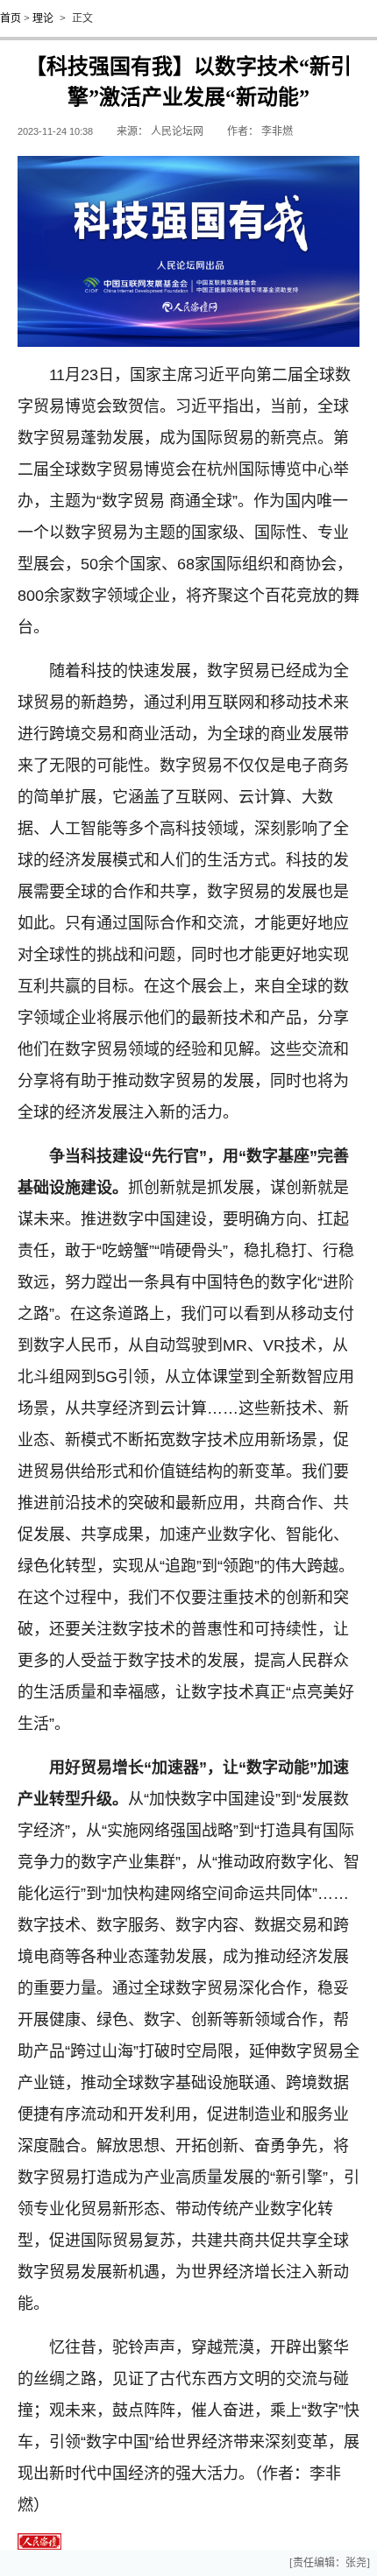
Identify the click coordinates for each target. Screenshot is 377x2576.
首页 (11, 18)
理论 (43, 18)
